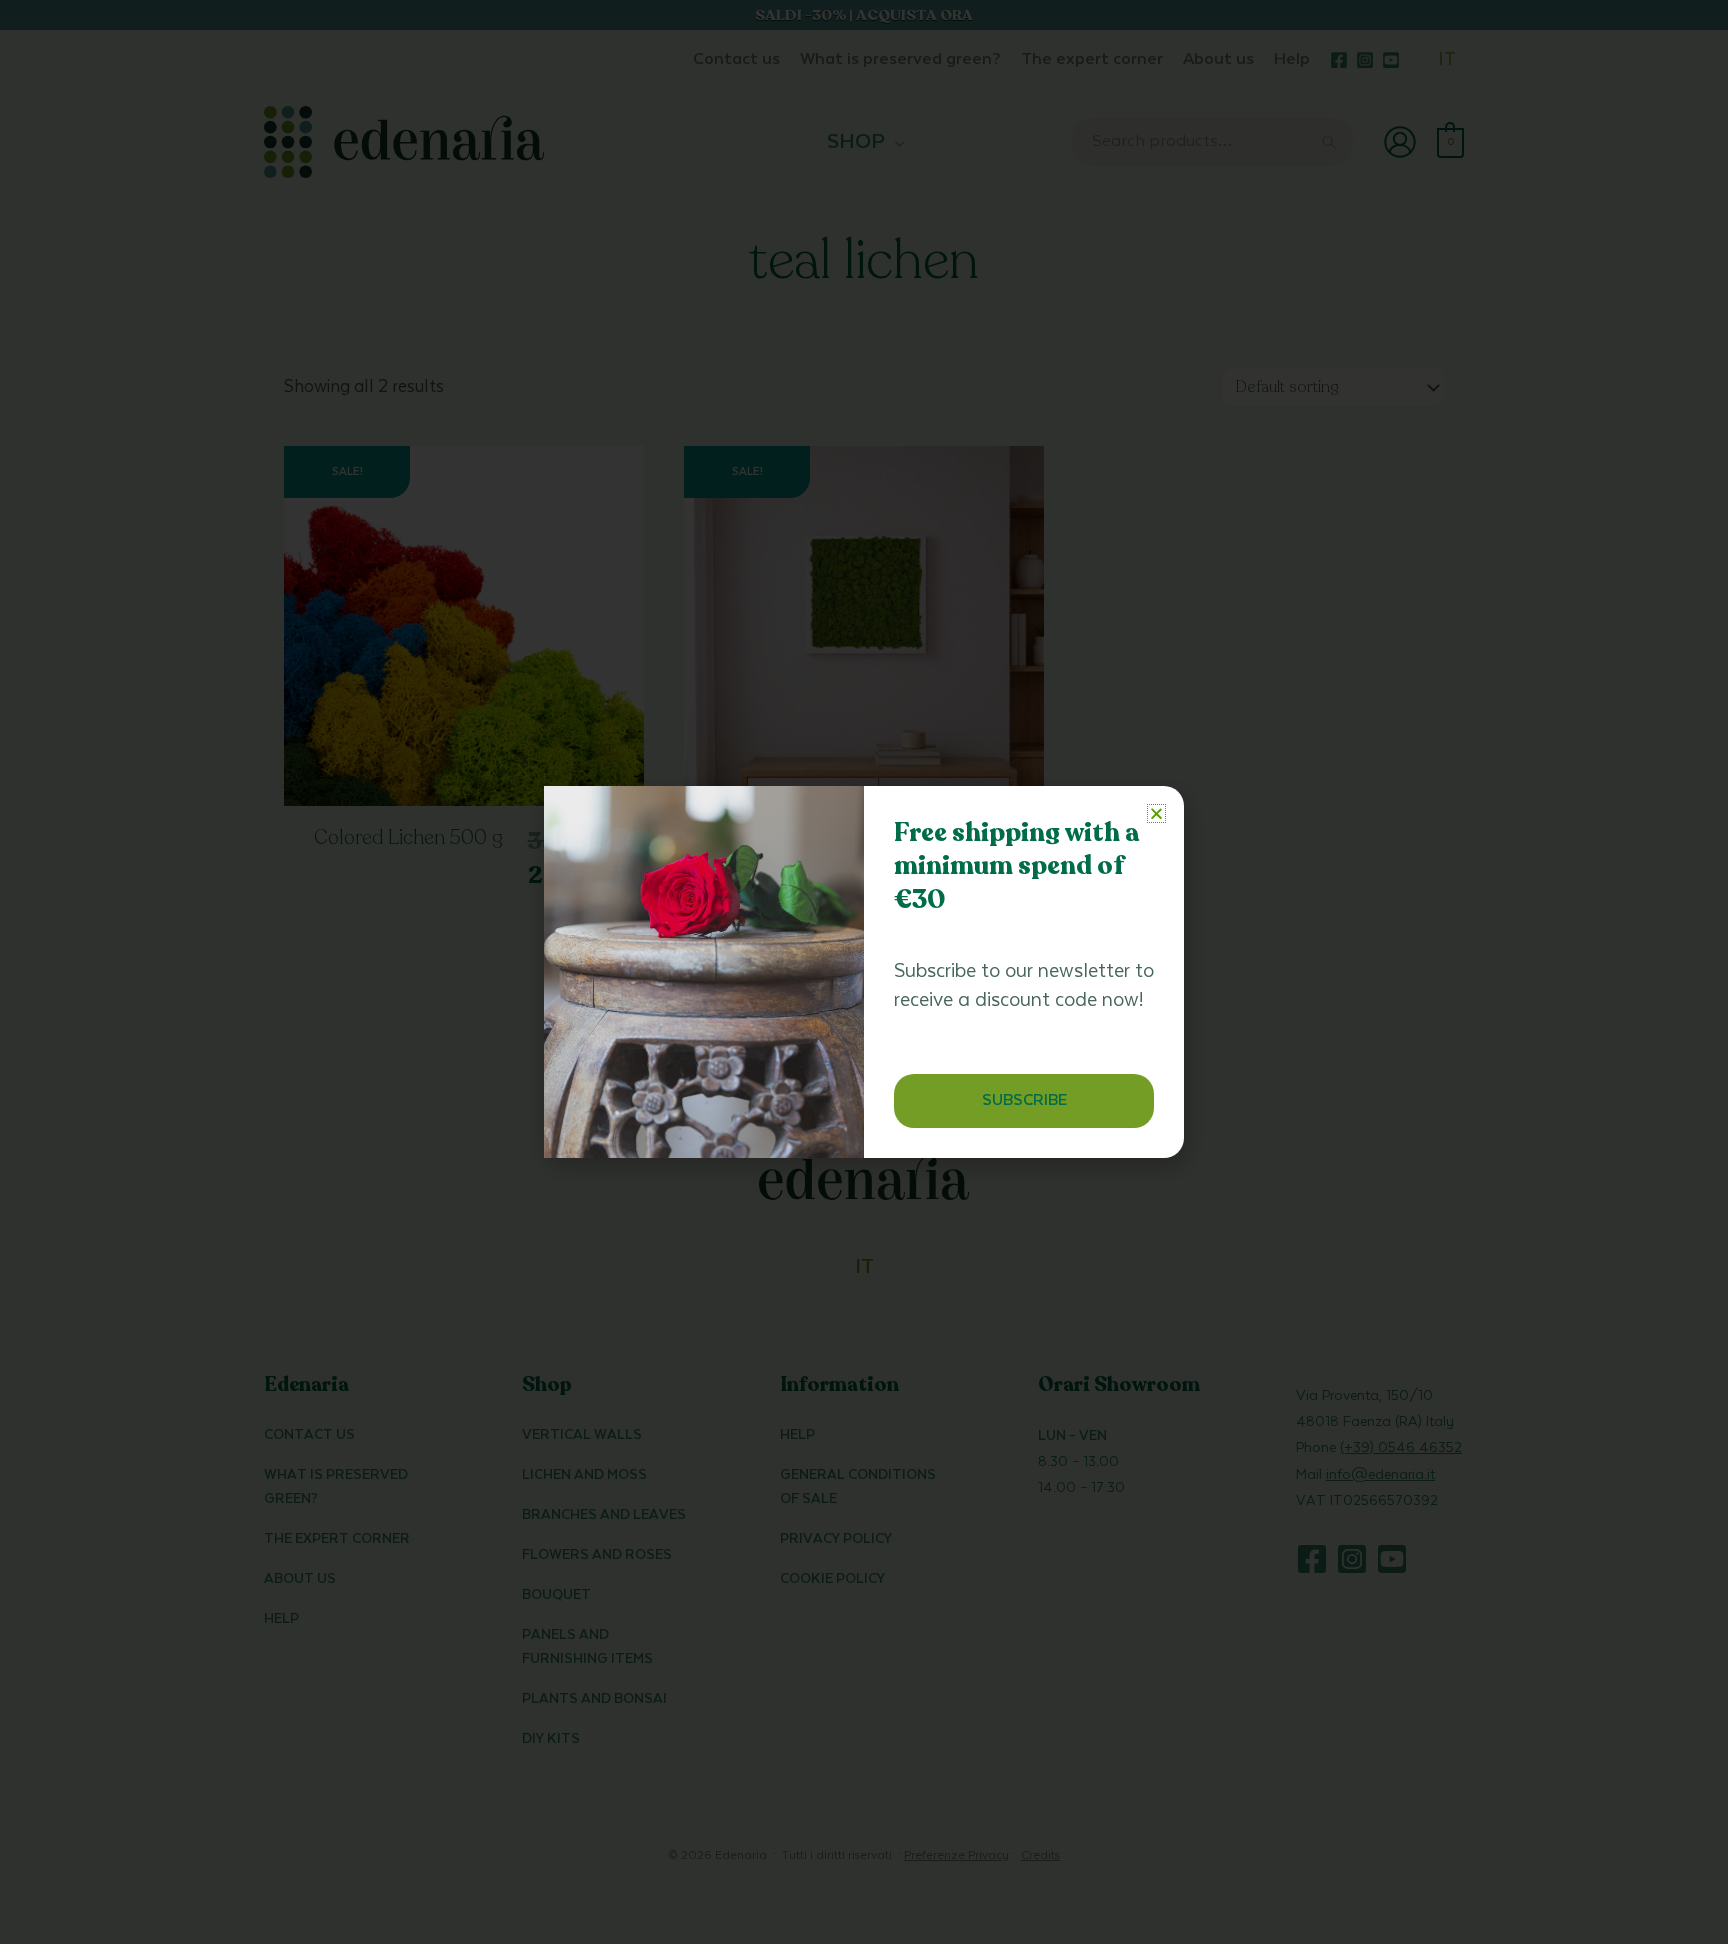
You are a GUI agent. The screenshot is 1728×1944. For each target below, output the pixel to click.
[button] (1156, 813)
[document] (864, 972)
